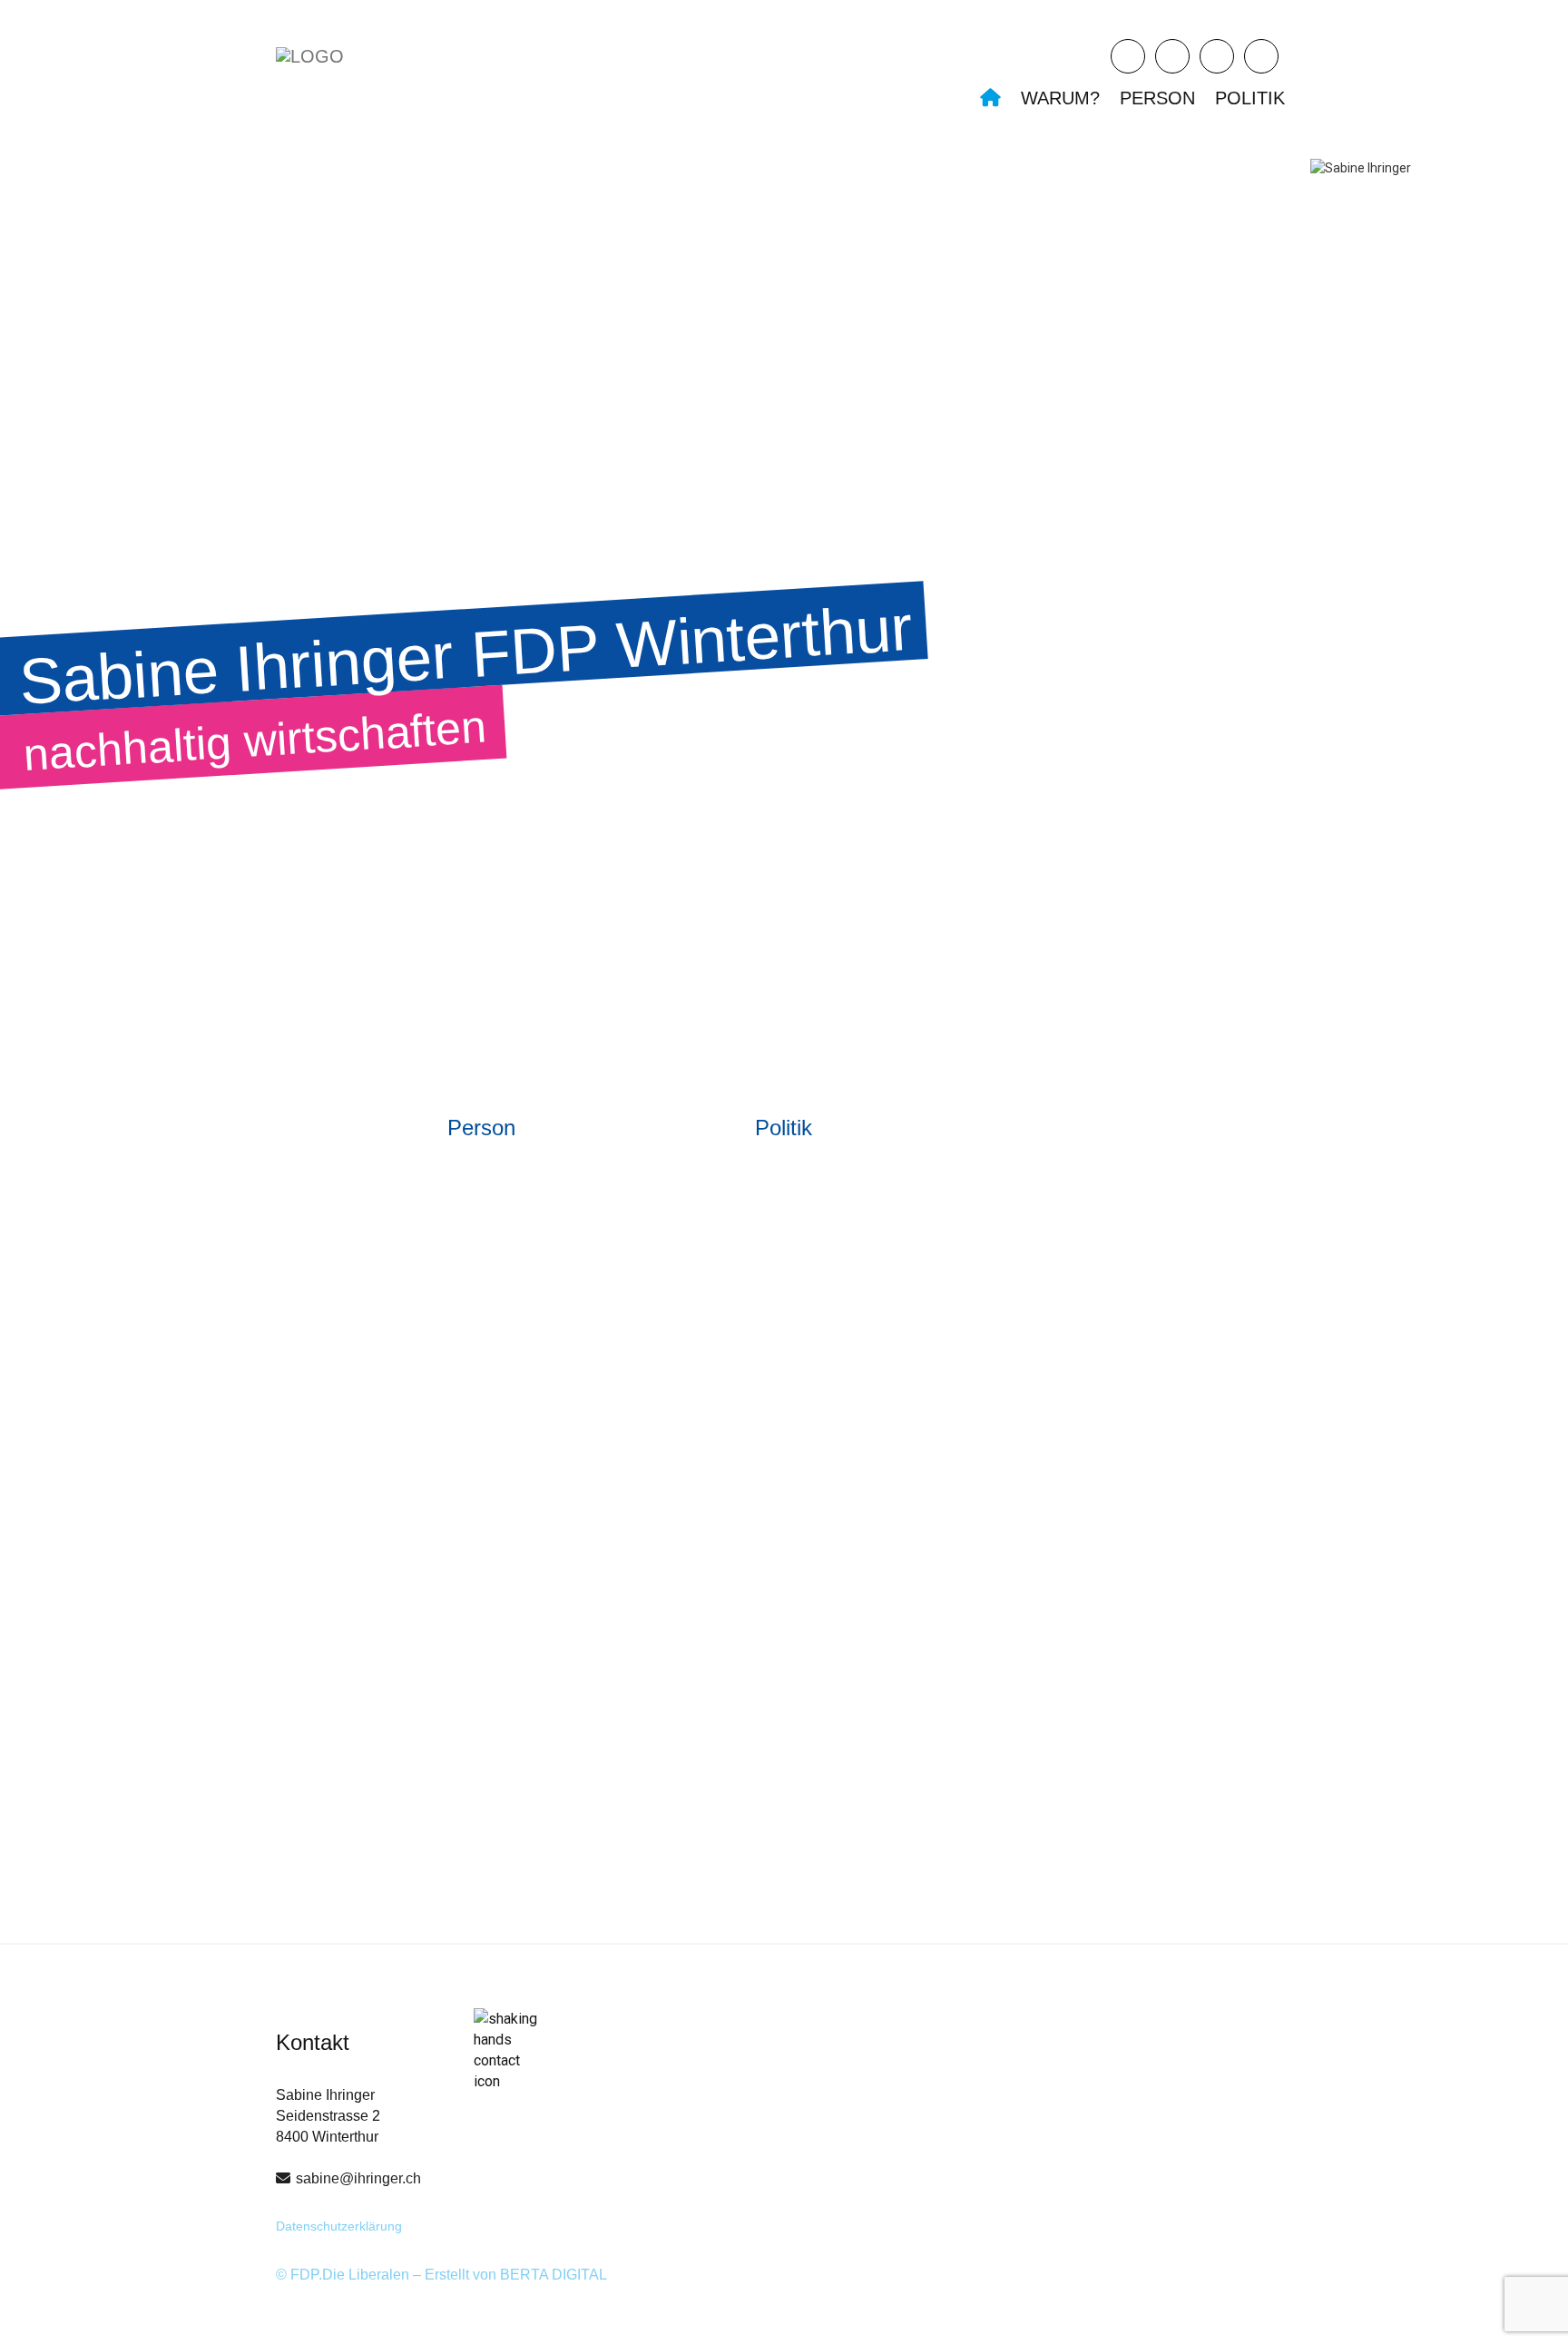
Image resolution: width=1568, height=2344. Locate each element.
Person (1157, 98)
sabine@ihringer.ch (358, 2178)
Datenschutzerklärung (339, 2226)
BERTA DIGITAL (554, 2275)
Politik (1250, 98)
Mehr (334, 1457)
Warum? (1060, 98)
